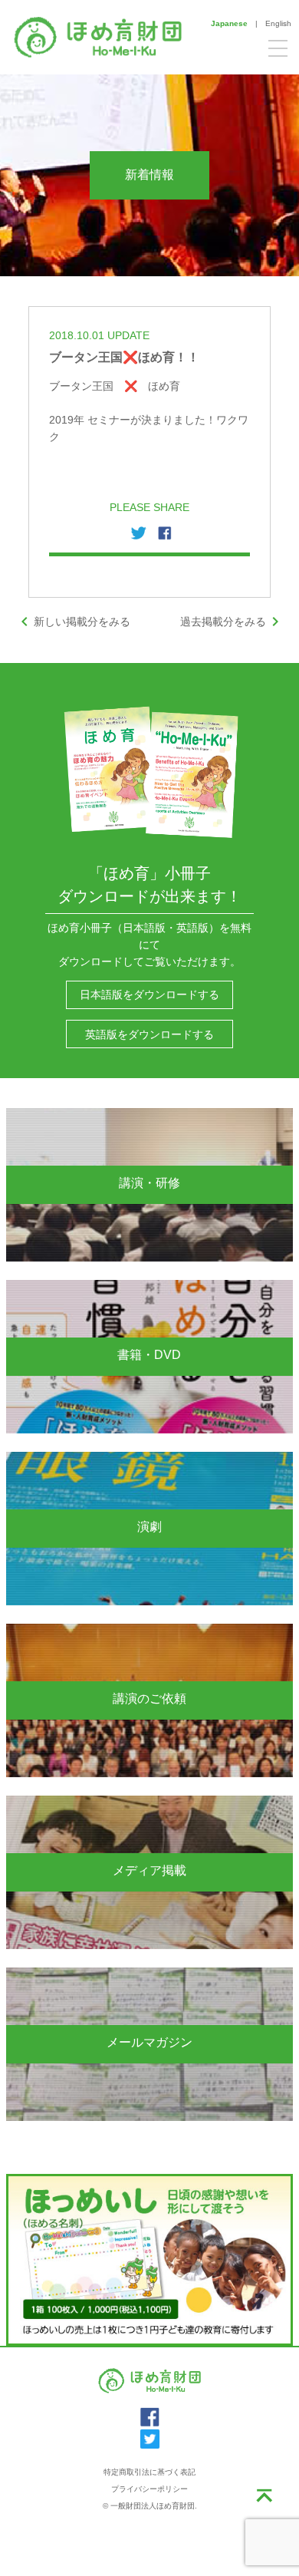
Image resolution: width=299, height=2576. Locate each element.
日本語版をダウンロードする (149, 994)
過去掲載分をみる (232, 622)
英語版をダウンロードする (149, 1034)
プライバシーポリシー (149, 2489)
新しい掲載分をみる (73, 622)
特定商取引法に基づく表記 (149, 2472)
